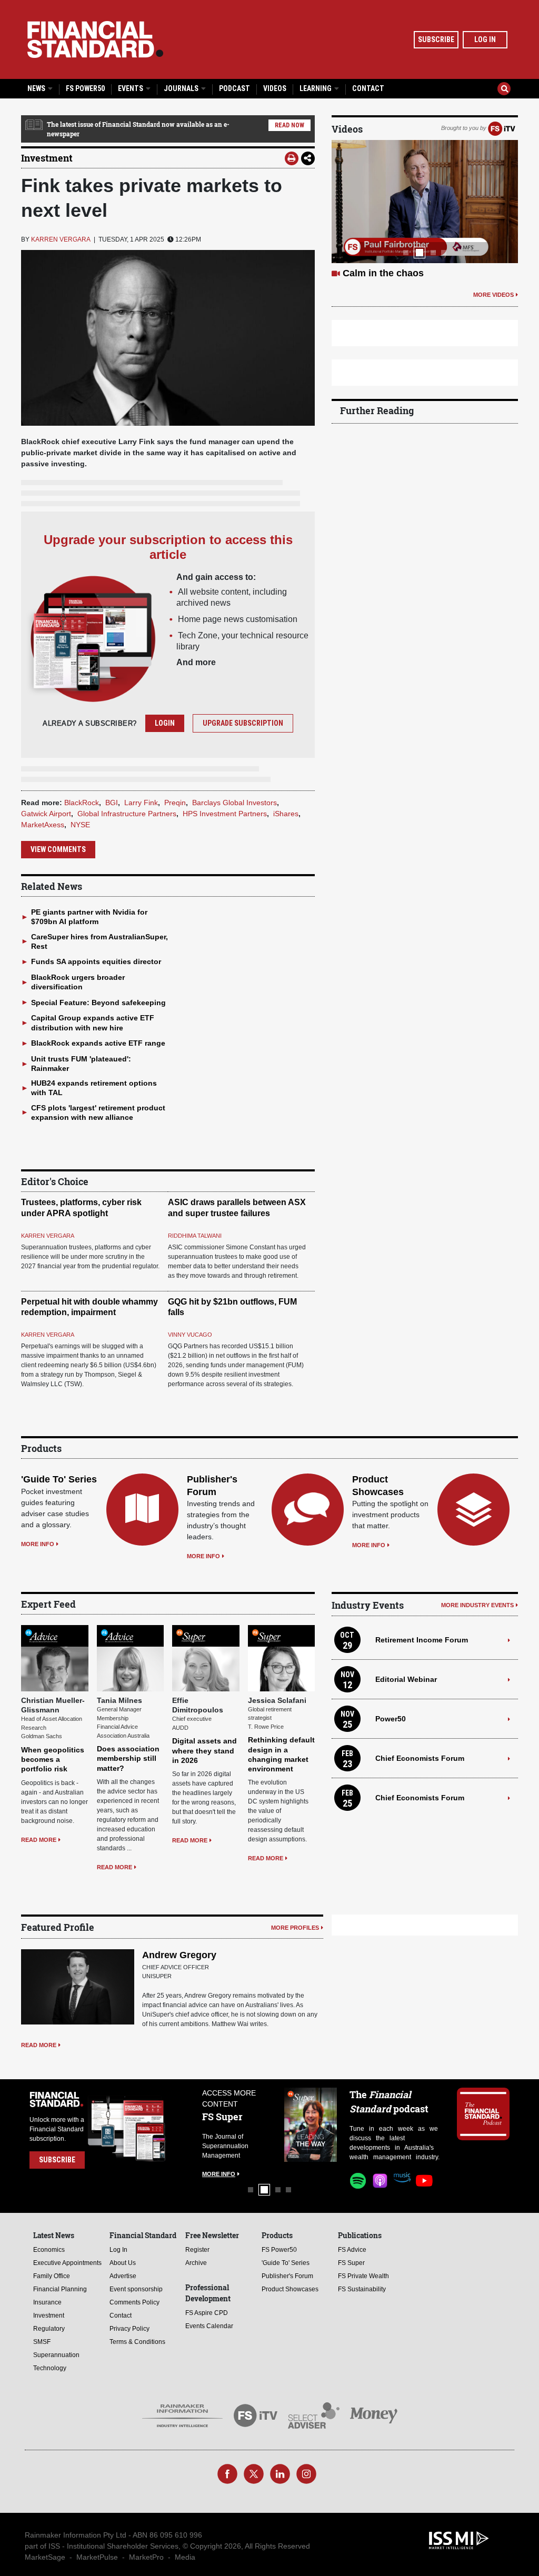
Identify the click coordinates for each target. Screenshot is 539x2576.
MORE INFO (38, 1544)
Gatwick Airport (46, 814)
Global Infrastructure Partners (127, 814)
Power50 (391, 1719)
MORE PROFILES (295, 1928)
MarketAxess (43, 825)
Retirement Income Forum (422, 1640)
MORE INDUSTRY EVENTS (477, 1605)
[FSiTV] (502, 128)
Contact (368, 88)
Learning (316, 88)
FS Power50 (85, 88)
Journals (182, 88)
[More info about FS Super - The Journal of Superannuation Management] (311, 2125)
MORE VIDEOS (493, 307)
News (37, 88)
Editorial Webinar (406, 1679)
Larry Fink (141, 803)
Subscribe (436, 39)
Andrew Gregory (179, 1955)
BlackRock (82, 803)
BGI (112, 803)
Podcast (234, 88)
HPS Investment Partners (225, 814)
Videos (275, 88)
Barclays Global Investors (234, 803)
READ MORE (39, 1840)
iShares (286, 814)
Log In (485, 39)
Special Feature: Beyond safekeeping (98, 1003)
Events (131, 88)
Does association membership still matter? (128, 1758)
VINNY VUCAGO (190, 1335)
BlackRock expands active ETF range (98, 1043)
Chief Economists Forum (420, 1758)
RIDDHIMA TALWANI (195, 1236)
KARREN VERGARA (61, 239)
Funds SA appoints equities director (96, 961)
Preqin (175, 803)
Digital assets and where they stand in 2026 (204, 1750)
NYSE (80, 825)
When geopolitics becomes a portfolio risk (53, 1759)
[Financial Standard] (95, 39)
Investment (47, 158)
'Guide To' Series (59, 1479)
